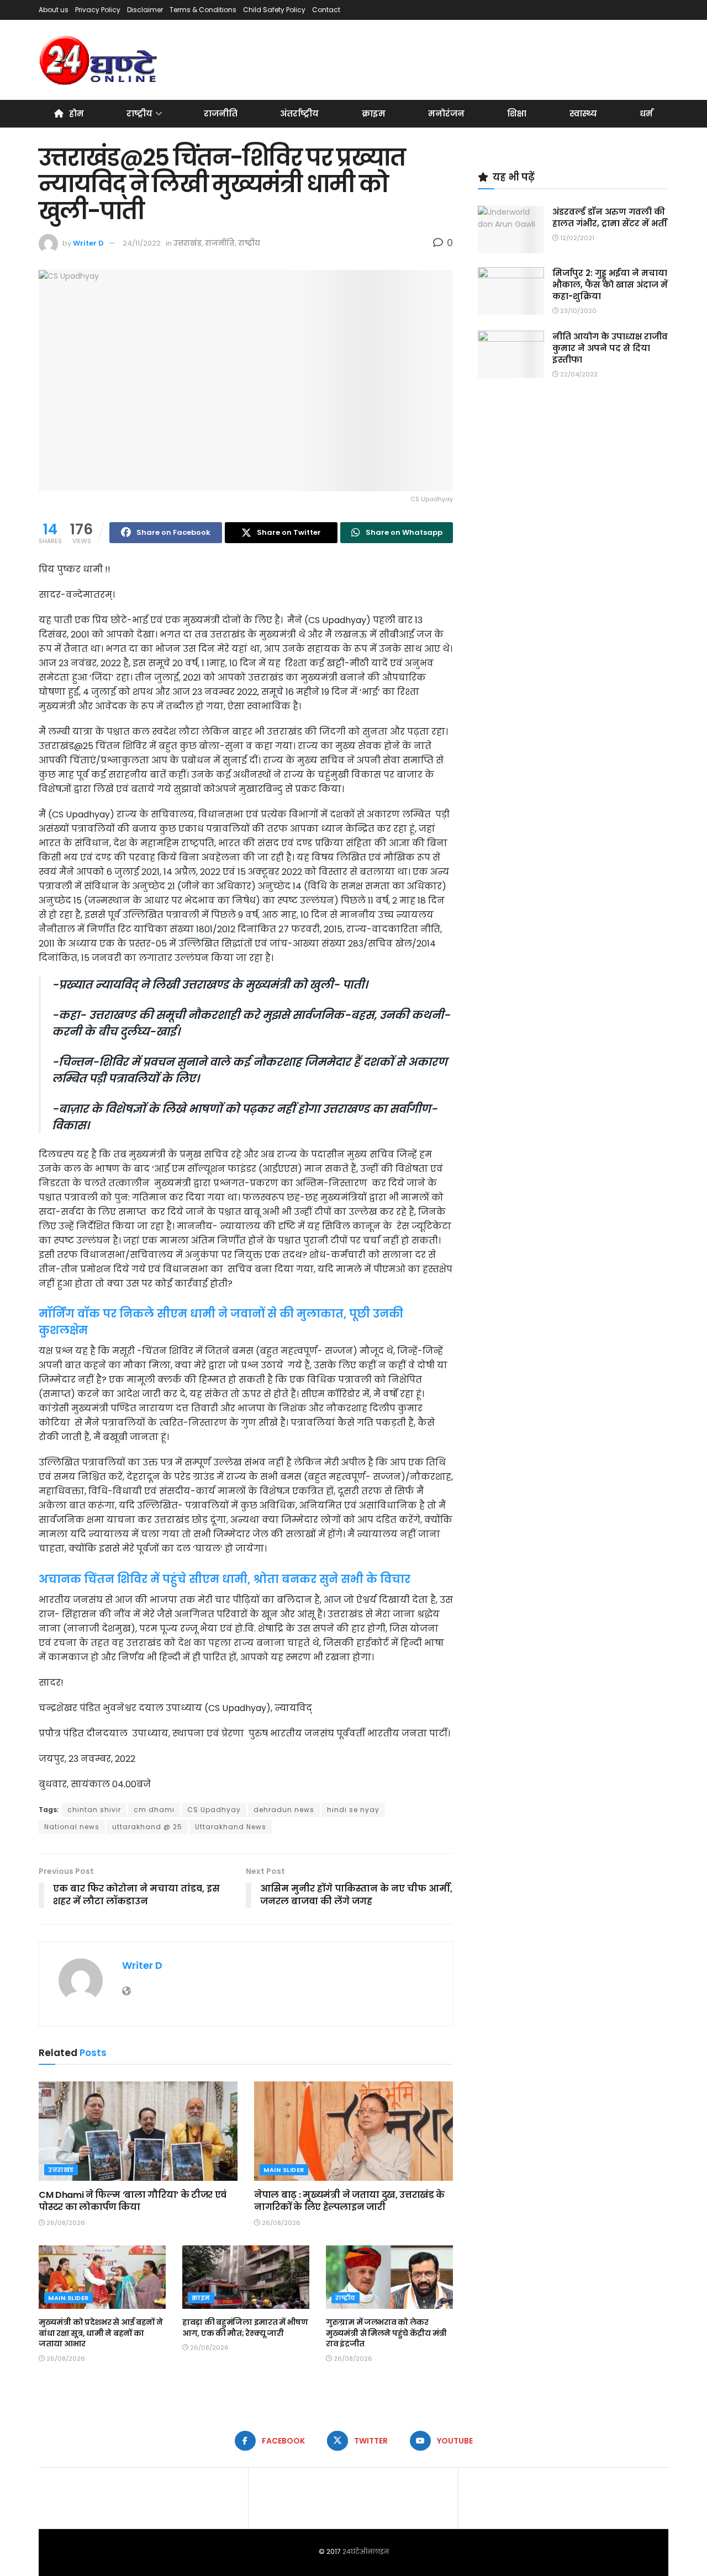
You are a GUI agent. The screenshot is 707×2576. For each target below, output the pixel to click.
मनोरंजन (446, 113)
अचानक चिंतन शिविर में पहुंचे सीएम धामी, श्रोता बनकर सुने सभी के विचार (225, 1579)
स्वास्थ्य (583, 113)
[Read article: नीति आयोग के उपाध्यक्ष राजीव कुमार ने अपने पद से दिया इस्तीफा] (511, 354)
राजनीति (221, 113)
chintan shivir (94, 1810)
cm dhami (154, 1810)
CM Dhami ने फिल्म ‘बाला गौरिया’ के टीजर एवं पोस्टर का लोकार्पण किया (133, 2201)
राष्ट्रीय (139, 113)
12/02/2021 (576, 238)
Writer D (88, 243)
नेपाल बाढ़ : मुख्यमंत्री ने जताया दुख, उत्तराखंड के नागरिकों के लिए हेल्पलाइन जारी (349, 2201)
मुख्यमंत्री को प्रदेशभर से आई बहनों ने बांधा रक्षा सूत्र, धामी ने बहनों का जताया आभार (101, 2333)
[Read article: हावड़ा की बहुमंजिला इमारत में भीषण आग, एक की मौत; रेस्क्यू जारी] (246, 2277)
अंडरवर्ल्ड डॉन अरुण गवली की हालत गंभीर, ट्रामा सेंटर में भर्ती (610, 217)
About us (54, 10)
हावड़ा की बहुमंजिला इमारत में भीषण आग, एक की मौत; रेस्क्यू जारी (245, 2328)
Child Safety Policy (274, 10)
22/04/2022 (578, 374)
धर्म (646, 113)
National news (72, 1827)
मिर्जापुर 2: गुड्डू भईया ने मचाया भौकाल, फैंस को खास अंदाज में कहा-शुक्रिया (610, 285)
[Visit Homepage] (99, 60)
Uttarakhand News (231, 1827)
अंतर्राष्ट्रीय (299, 113)
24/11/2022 (142, 243)
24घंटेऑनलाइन (366, 2551)
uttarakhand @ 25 (147, 1827)
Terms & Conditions (203, 10)
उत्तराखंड (188, 243)
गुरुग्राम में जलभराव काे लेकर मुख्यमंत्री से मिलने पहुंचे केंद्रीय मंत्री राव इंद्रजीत (386, 2333)
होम (76, 113)
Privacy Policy (98, 10)
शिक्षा (517, 113)
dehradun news (284, 1810)
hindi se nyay (353, 1810)
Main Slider (284, 2170)
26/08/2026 (65, 2223)
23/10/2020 (577, 311)
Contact (326, 10)
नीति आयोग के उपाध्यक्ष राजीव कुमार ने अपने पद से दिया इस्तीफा (610, 348)
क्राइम (374, 113)
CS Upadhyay (214, 1810)
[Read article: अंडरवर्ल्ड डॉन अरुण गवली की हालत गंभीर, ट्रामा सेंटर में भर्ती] (511, 230)
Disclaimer (145, 10)
